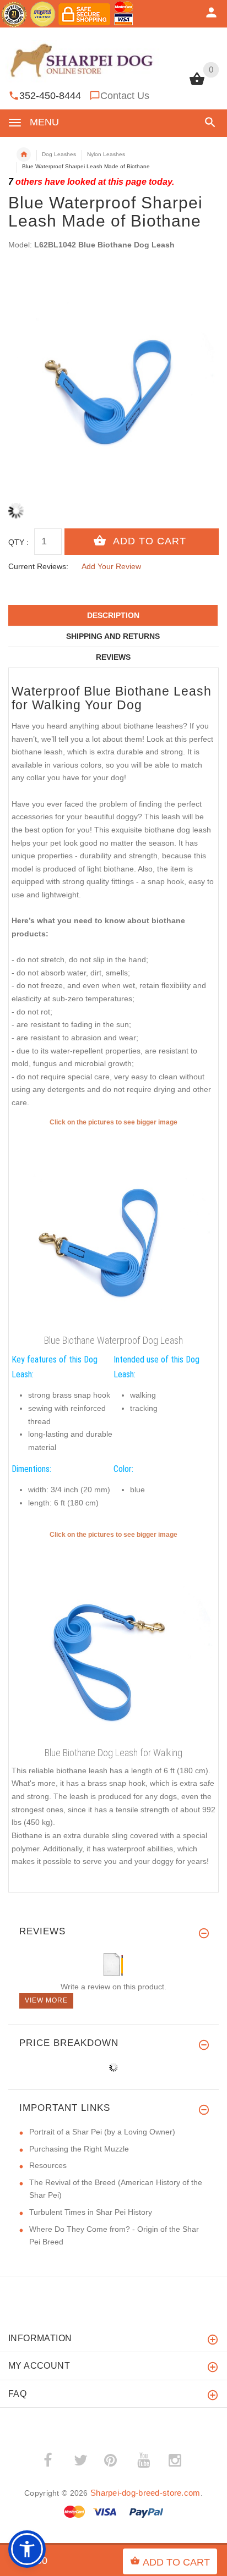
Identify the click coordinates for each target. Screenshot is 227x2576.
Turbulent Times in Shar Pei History (91, 2212)
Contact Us (125, 96)
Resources (48, 2165)
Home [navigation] (24, 155)
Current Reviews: (38, 566)
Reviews (113, 657)
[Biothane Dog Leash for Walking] (113, 1641)
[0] (197, 84)
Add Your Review (111, 566)
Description (113, 615)
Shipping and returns (113, 636)
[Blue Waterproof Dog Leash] (113, 1229)
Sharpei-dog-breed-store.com (145, 2493)
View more (46, 2000)
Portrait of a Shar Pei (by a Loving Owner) (102, 2132)
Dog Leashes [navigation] (59, 154)
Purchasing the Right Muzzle (79, 2149)
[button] (208, 122)
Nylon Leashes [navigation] (106, 154)
